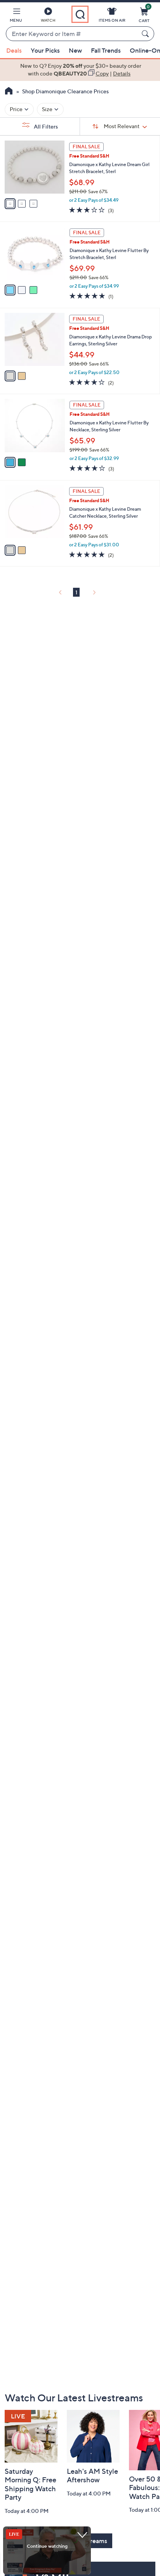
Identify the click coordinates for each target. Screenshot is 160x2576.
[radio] (10, 204)
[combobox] (72, 34)
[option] (80, 70)
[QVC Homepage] (9, 92)
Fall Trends (106, 50)
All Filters (45, 126)
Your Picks (45, 50)
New (75, 50)
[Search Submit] (146, 34)
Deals (14, 50)
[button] (16, 16)
